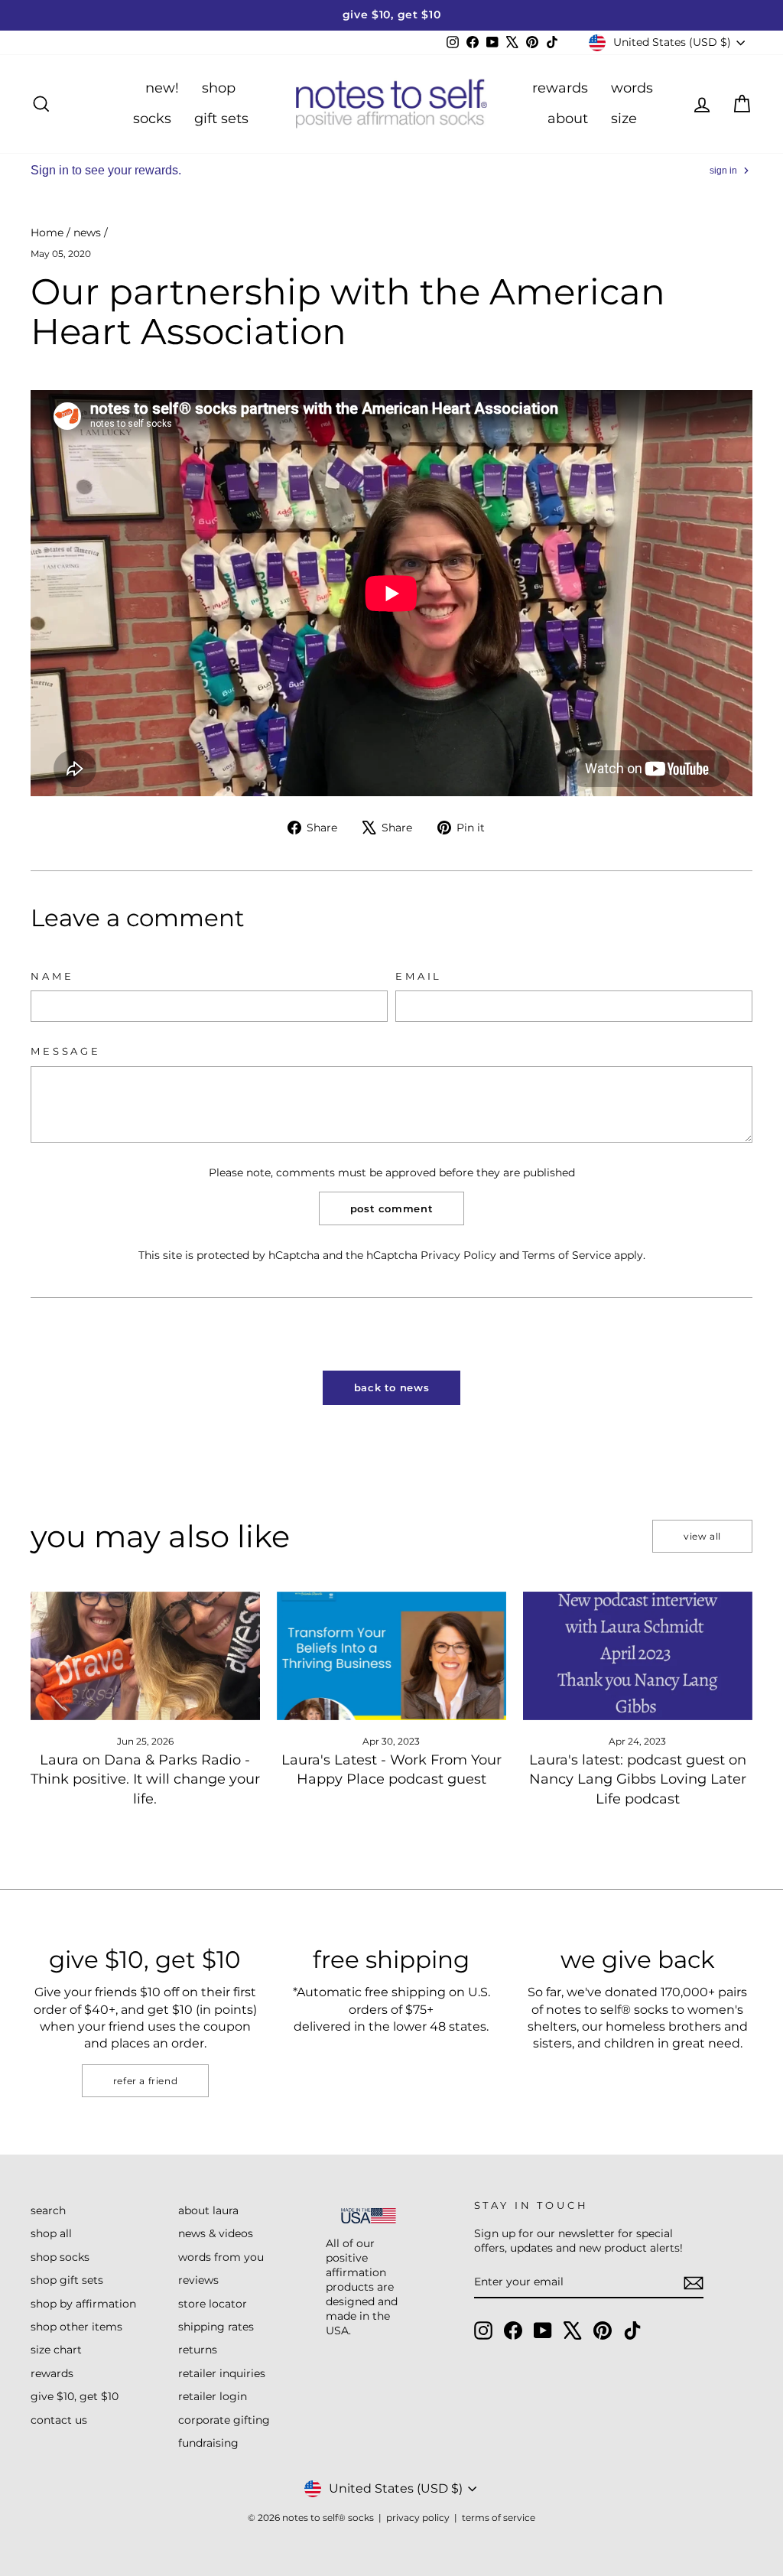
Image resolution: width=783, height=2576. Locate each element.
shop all (51, 2233)
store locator (213, 2304)
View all (702, 1536)
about (568, 119)
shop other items (76, 2327)
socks (152, 119)
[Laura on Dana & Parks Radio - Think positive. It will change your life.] (145, 1656)
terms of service (499, 2517)
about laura (208, 2210)
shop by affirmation (83, 2304)
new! (162, 88)
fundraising (208, 2443)
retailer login (213, 2396)
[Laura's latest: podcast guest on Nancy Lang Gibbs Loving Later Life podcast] (638, 1656)
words (632, 88)
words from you (221, 2257)
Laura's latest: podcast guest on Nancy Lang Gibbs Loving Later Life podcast (638, 1779)
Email (419, 976)
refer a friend (145, 2081)
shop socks (60, 2257)
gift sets (221, 119)
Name (52, 976)
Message (66, 1051)
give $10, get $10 (75, 2396)
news (87, 233)
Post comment (392, 1208)
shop (219, 88)
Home (47, 233)
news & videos (216, 2233)
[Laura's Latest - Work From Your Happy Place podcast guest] (391, 1656)
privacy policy (418, 2517)
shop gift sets (67, 2280)
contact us (59, 2420)
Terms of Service (567, 1255)
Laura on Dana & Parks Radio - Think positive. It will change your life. (145, 1779)
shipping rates (216, 2327)
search (48, 2210)
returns (198, 2350)
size (624, 119)
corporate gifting (224, 2420)
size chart (56, 2350)
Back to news (392, 1387)
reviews (198, 2280)
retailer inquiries (222, 2373)
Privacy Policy (458, 1255)
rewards (560, 88)
